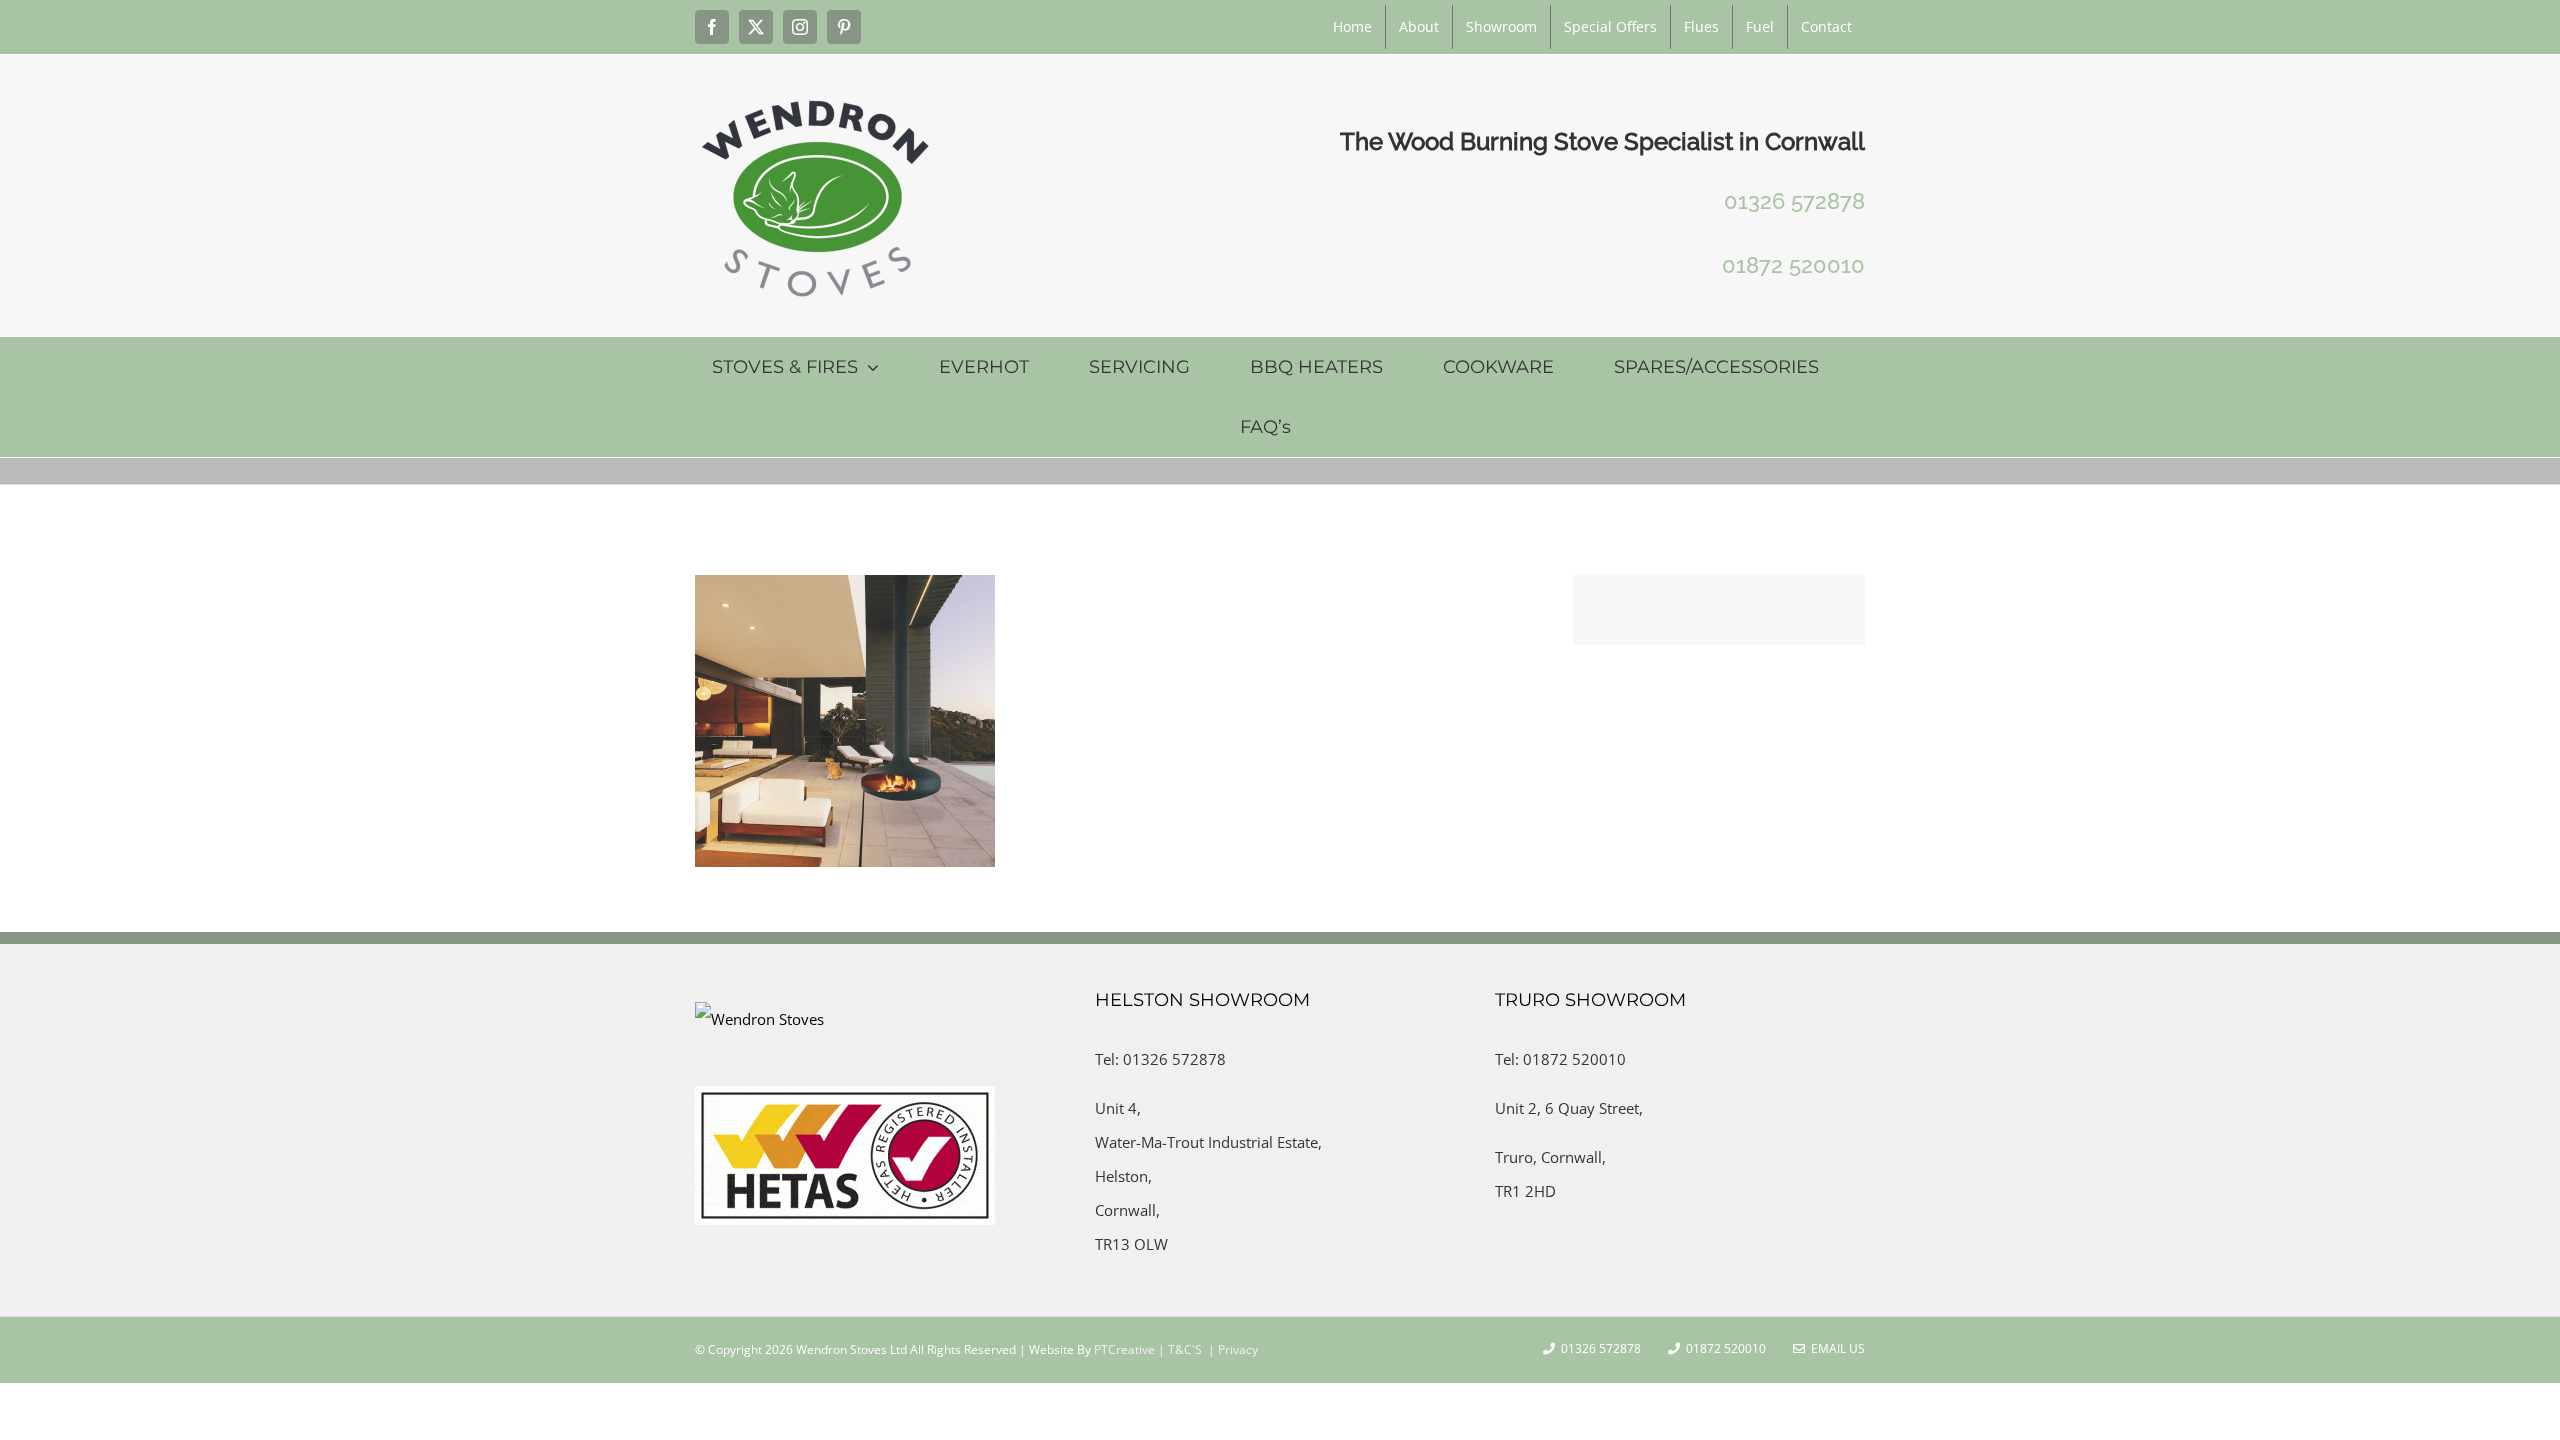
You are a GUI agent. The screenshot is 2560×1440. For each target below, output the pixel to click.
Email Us (1835, 1348)
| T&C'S (1178, 1349)
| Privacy (1231, 1349)
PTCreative (1123, 1349)
